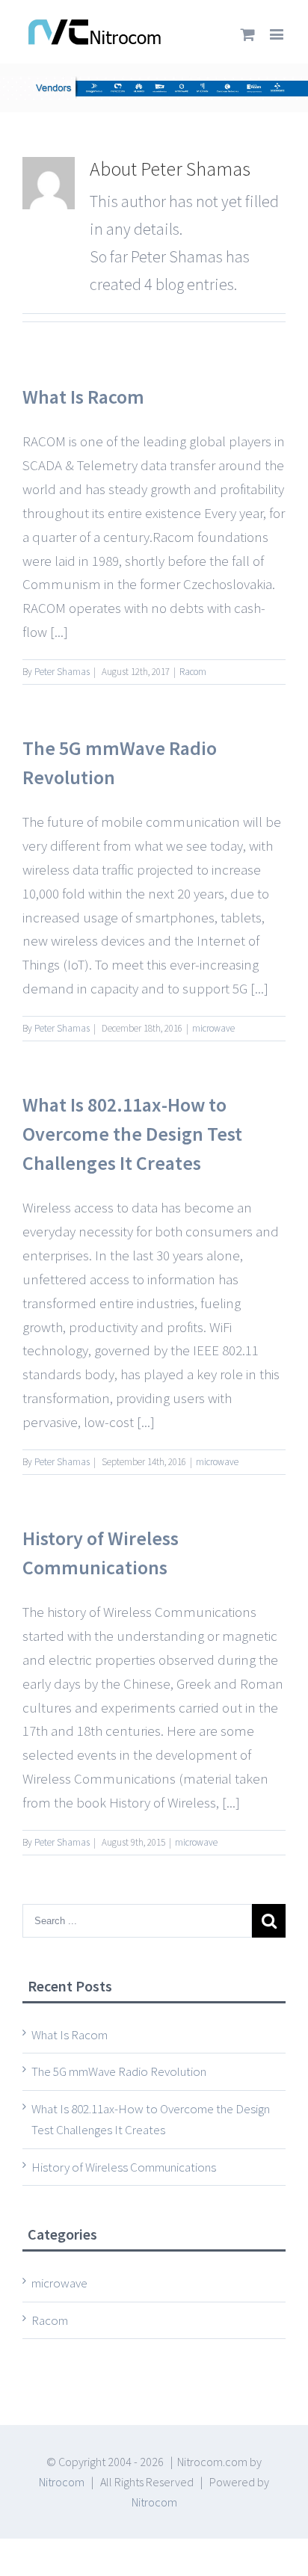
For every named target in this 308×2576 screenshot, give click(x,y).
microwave (213, 1028)
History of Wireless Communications (124, 2167)
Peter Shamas (62, 672)
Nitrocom (62, 2482)
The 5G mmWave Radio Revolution (119, 2071)
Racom (193, 672)
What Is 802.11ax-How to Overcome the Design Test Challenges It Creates (132, 1134)
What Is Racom (83, 397)
